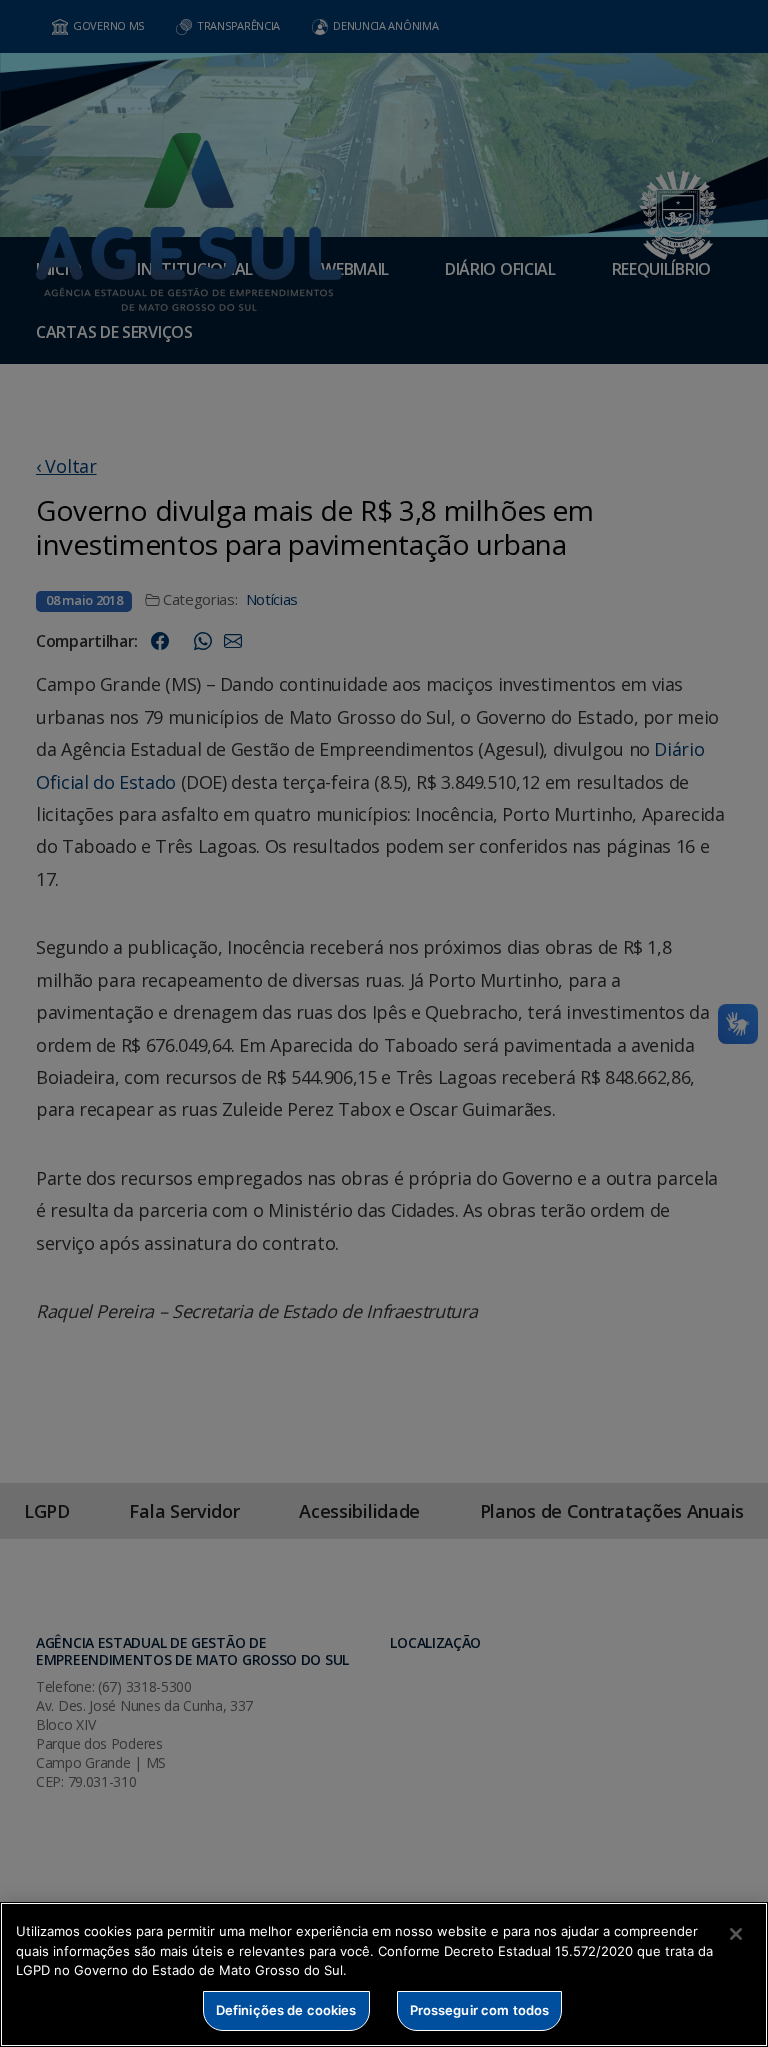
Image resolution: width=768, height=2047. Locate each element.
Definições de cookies (286, 2010)
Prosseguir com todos (480, 2010)
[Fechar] (736, 1934)
